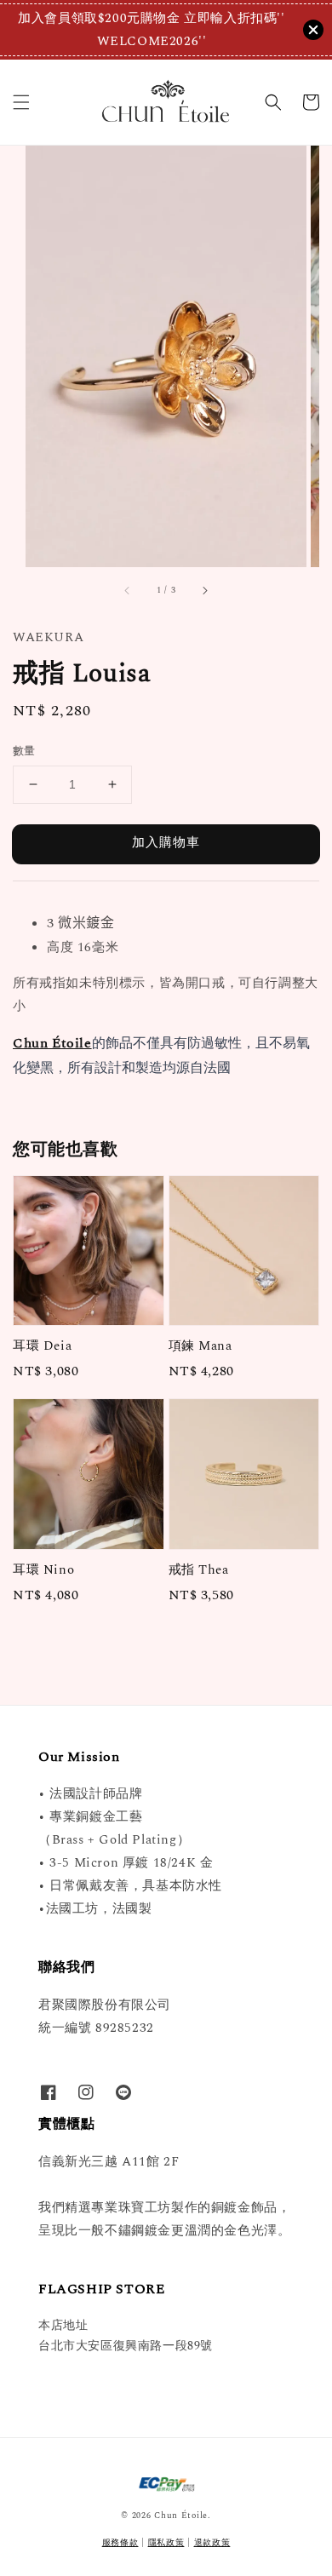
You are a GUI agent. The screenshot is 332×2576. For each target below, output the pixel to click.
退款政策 (212, 2543)
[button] (21, 102)
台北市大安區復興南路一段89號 (126, 2346)
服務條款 (120, 2543)
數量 (24, 752)
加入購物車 (166, 843)
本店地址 (63, 2325)
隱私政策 (166, 2543)
